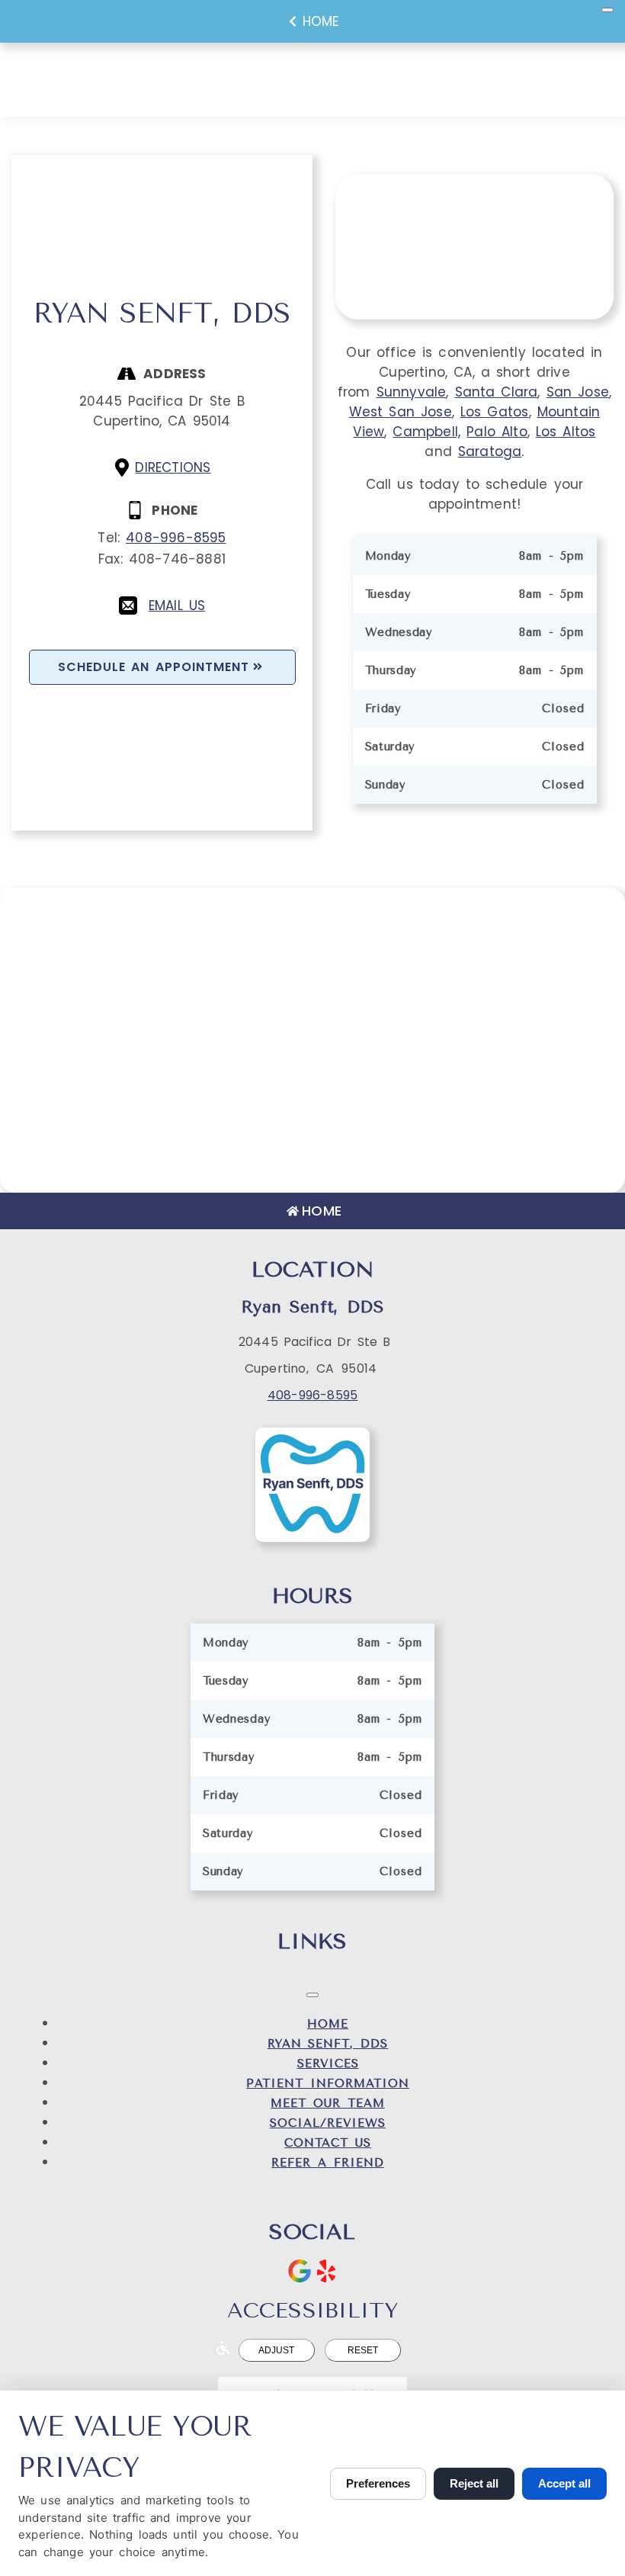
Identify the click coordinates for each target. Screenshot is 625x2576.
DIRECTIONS (173, 467)
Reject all (474, 2483)
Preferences (378, 2483)
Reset (363, 2350)
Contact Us (328, 2143)
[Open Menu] (607, 10)
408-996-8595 (176, 538)
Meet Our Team (327, 2103)
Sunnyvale (412, 392)
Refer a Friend (327, 2163)
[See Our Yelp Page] (326, 2271)
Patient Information (328, 2083)
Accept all (564, 2483)
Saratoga (490, 451)
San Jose (578, 392)
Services (328, 2064)
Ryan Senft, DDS (328, 2044)
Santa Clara (497, 392)
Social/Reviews (328, 2123)
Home (321, 21)
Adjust (276, 2350)
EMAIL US (177, 605)
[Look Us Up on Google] (300, 2271)
